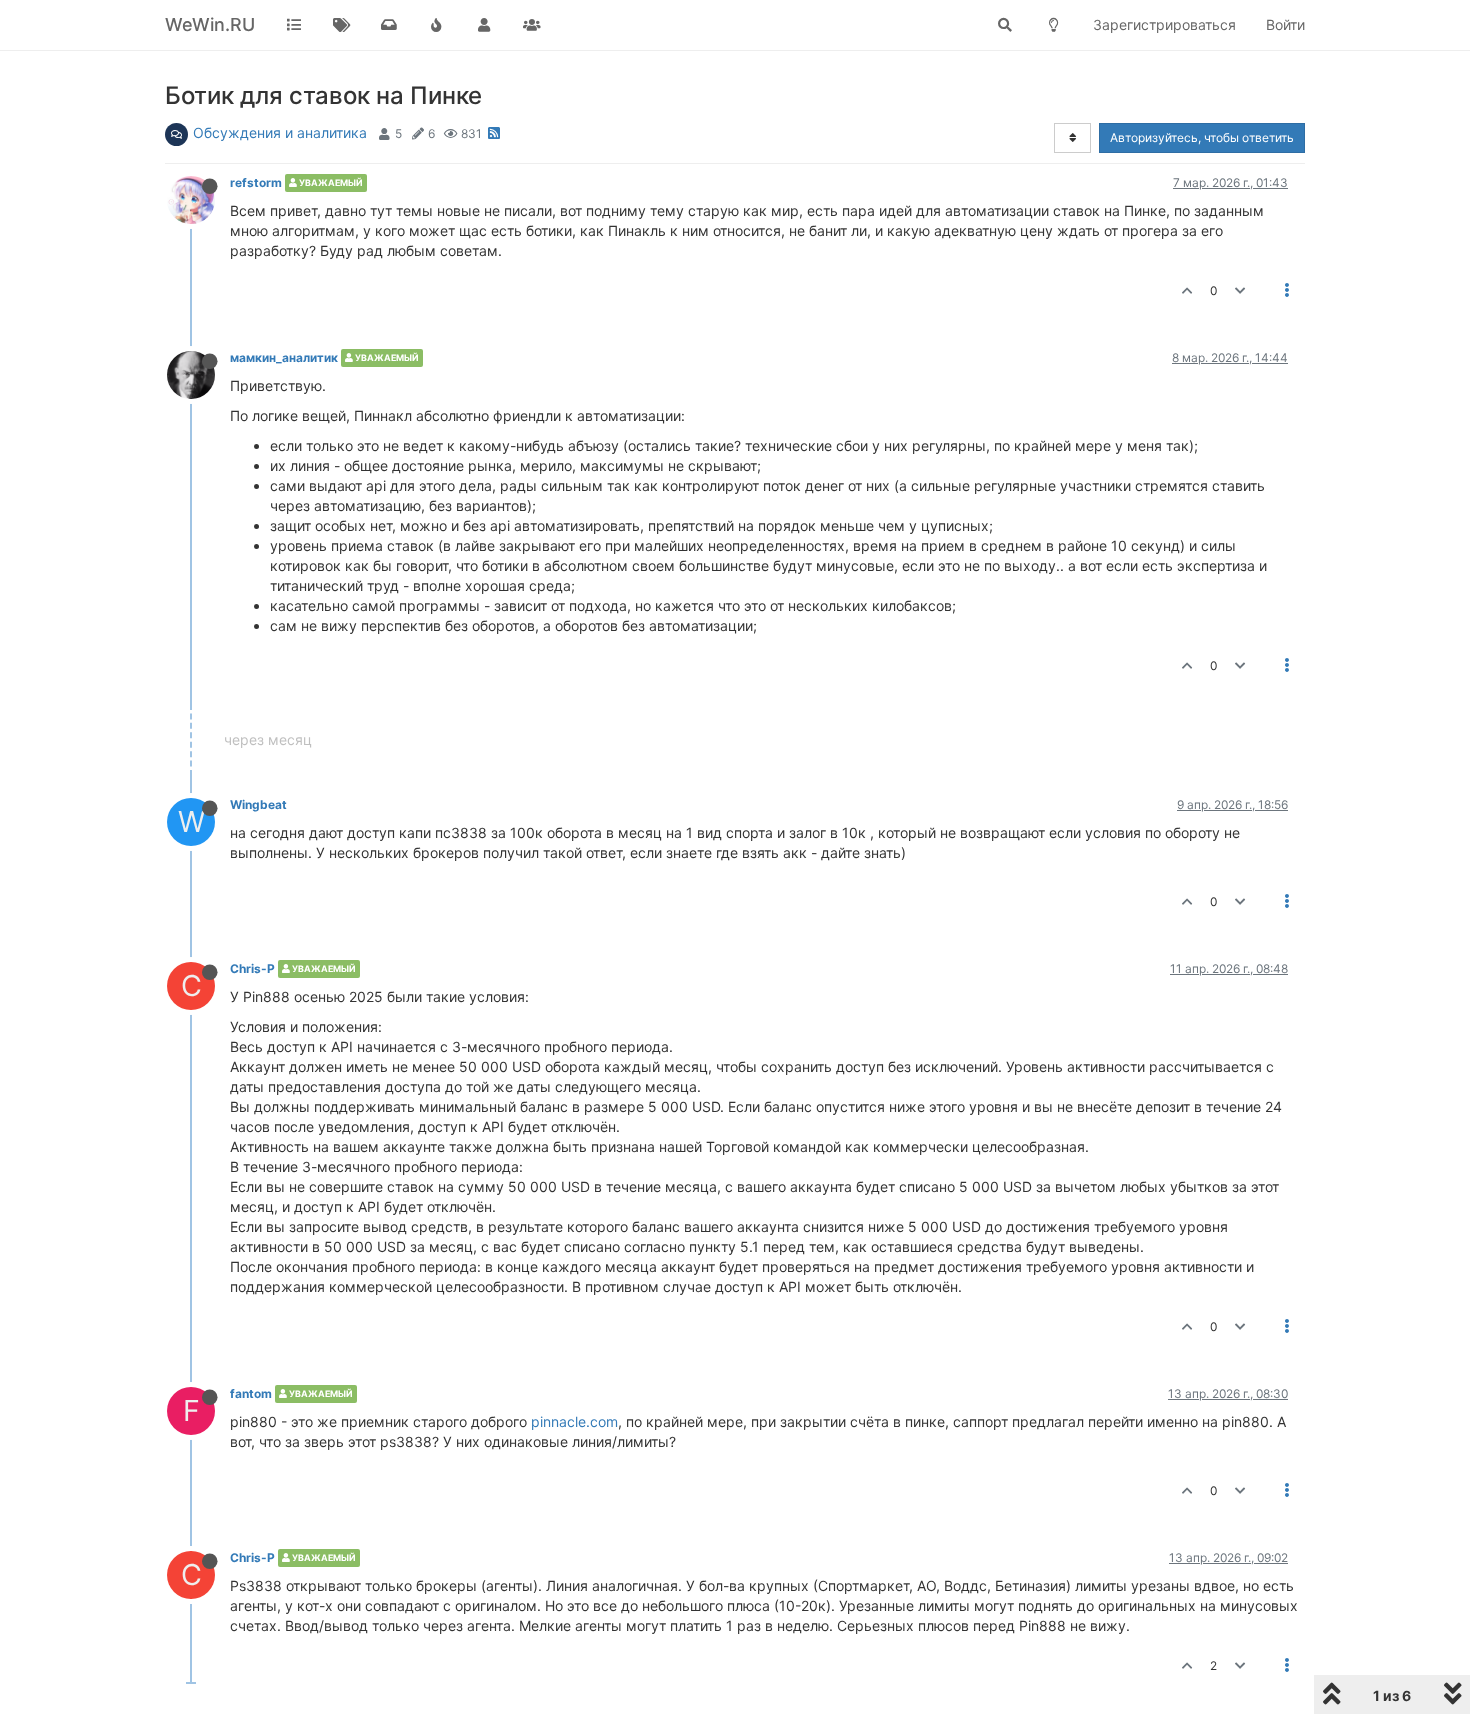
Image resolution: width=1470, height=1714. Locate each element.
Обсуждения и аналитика (280, 132)
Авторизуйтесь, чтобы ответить (1202, 137)
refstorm (256, 182)
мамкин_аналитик (284, 357)
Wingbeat (258, 804)
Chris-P (252, 968)
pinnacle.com (574, 1421)
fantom (251, 1393)
